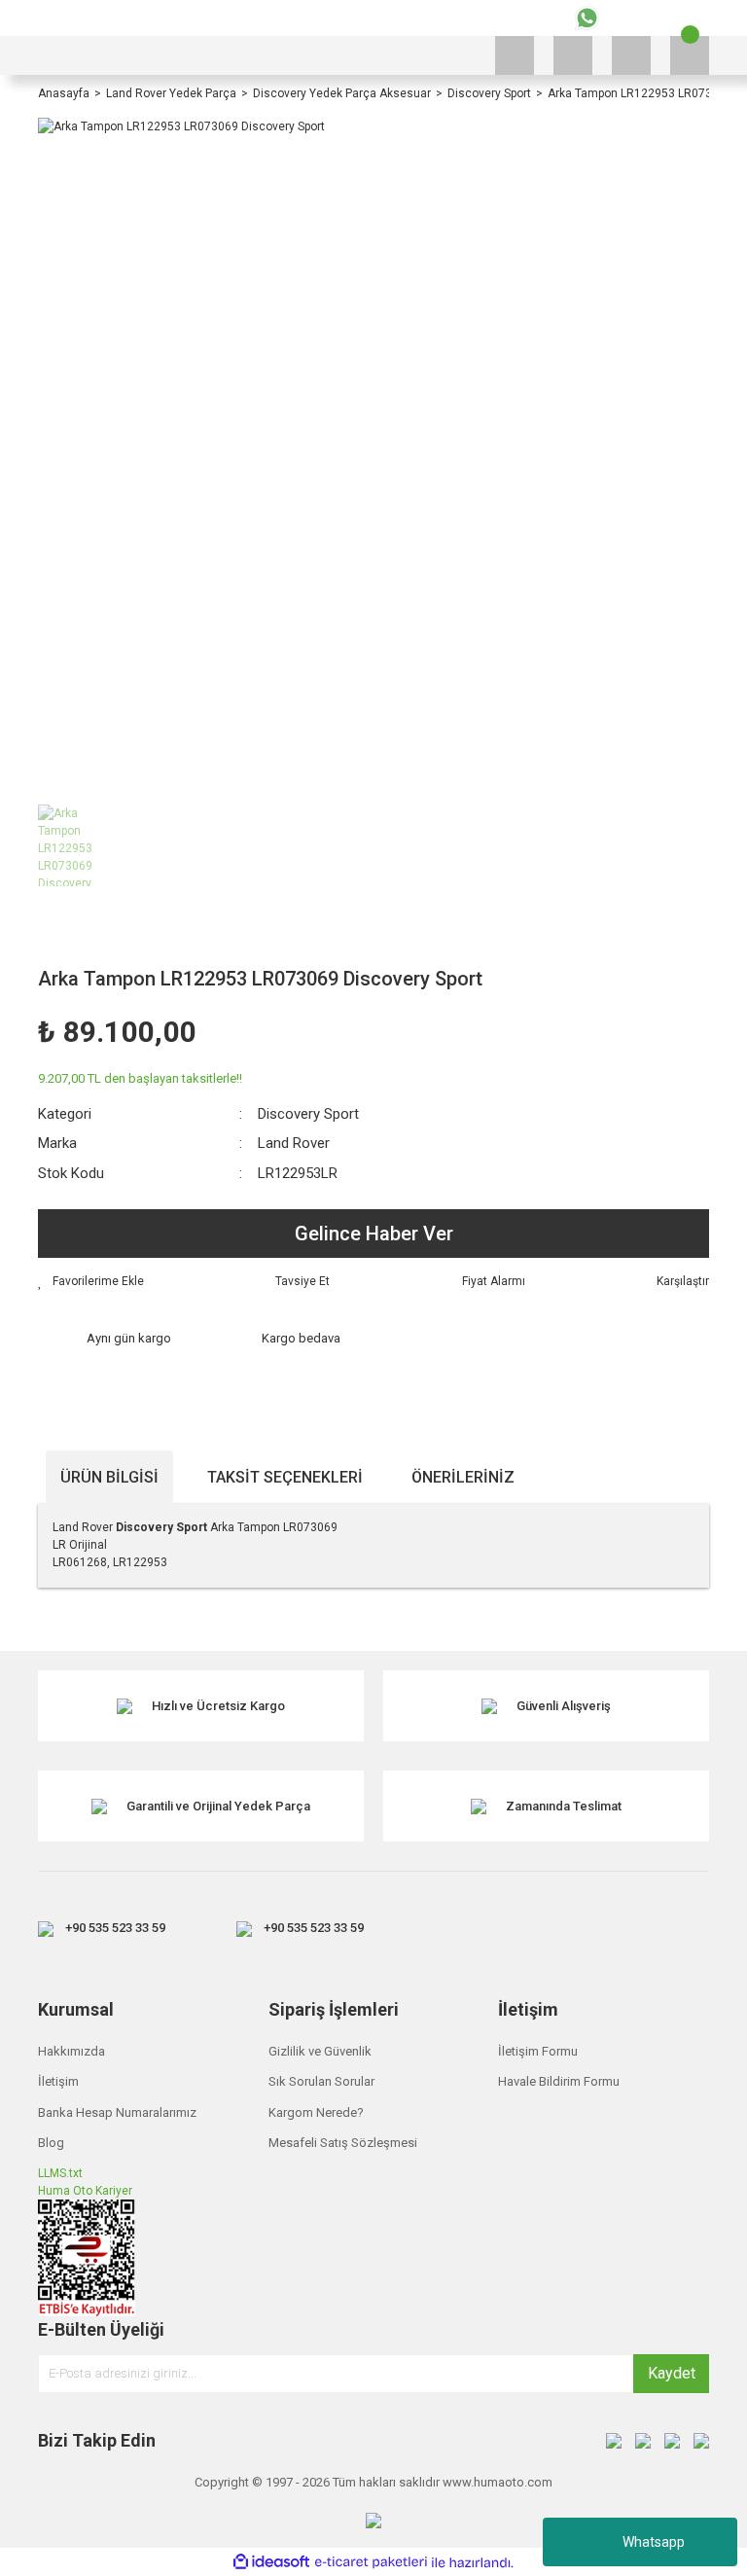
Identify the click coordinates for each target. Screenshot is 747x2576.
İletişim (58, 2081)
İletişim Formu (538, 2051)
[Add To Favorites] (91, 1281)
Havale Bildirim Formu (559, 2081)
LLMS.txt (60, 2173)
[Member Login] (631, 55)
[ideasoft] (271, 2563)
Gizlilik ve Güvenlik (320, 2051)
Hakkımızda (71, 2051)
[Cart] (690, 55)
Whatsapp (654, 2542)
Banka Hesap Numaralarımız (117, 2112)
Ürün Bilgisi (109, 1477)
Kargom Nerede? (316, 2112)
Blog (51, 2143)
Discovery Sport (308, 1114)
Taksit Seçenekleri (285, 1477)
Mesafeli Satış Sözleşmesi (343, 2143)
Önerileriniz (463, 1477)
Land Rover (294, 1143)
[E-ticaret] (371, 2562)
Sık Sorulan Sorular (321, 2081)
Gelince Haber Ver (374, 1234)
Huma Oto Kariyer (85, 2191)
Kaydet (672, 2373)
